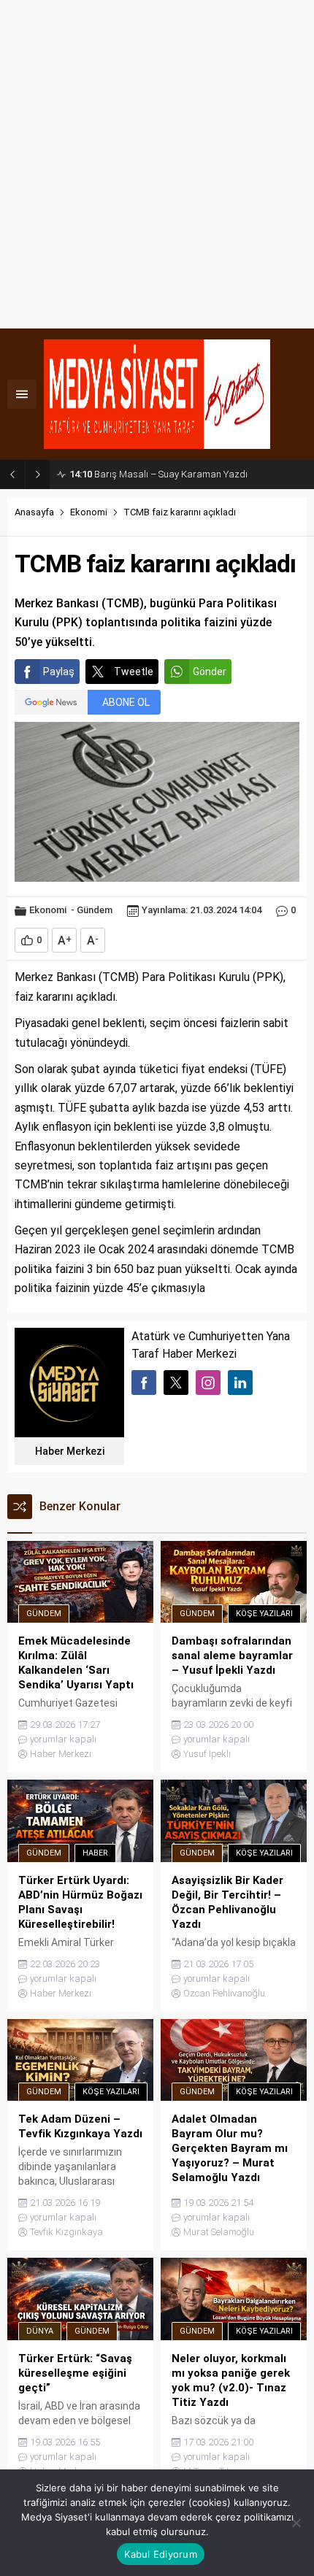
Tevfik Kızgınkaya (66, 2232)
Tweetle (134, 672)
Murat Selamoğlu (219, 2232)
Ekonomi (89, 512)
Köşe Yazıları (264, 1614)
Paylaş (59, 672)
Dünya (40, 2331)
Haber (95, 1853)
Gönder (210, 672)
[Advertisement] (157, 164)
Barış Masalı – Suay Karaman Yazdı (158, 474)
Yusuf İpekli (207, 1754)
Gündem (95, 910)
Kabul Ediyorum (161, 2554)
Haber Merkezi (70, 1451)
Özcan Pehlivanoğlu (224, 1993)
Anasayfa (34, 512)
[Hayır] (296, 2523)
